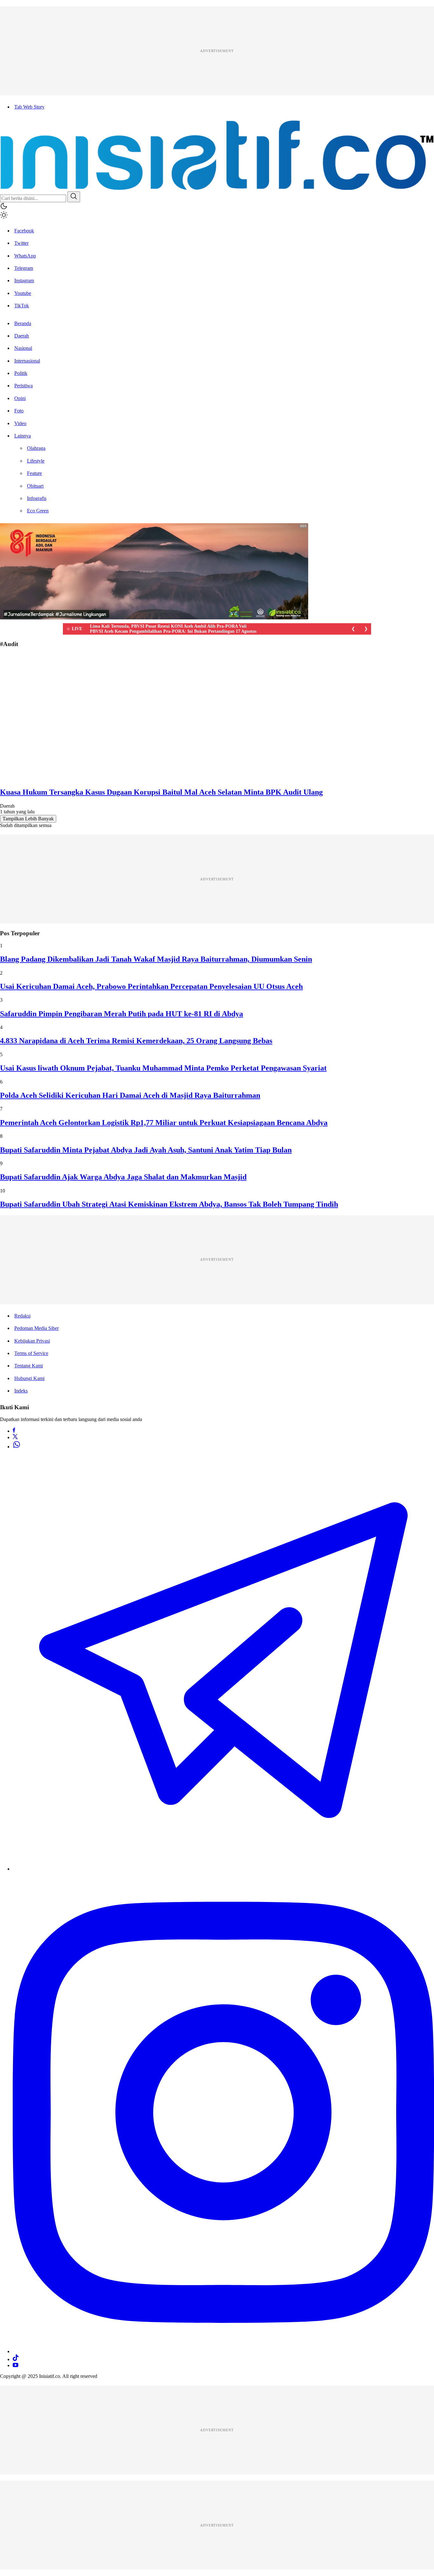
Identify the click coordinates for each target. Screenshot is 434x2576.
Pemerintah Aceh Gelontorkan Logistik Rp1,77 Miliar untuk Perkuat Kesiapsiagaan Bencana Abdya (164, 1123)
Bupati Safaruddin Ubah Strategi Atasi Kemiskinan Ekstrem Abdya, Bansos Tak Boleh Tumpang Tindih (169, 1204)
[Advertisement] (191, 51)
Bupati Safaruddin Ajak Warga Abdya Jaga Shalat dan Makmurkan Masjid (123, 1177)
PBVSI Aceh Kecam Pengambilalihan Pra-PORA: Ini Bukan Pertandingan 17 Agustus (173, 631)
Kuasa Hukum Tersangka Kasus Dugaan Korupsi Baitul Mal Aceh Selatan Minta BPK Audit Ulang (161, 792)
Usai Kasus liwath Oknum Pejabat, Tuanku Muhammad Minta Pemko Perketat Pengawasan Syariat (163, 1068)
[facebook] (14, 1431)
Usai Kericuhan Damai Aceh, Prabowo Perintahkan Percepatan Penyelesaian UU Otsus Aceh (151, 986)
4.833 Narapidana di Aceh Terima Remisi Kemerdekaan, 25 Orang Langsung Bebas (136, 1041)
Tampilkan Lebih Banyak (28, 819)
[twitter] (15, 1437)
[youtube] (16, 2365)
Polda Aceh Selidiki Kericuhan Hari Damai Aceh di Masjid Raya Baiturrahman (130, 1095)
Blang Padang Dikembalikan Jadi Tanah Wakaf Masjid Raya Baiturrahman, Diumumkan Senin (156, 959)
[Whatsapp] (17, 1447)
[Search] (74, 197)
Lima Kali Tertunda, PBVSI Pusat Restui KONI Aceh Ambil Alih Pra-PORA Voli (168, 626)
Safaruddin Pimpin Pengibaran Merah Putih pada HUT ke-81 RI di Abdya (122, 1014)
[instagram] (223, 2351)
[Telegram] (223, 1869)
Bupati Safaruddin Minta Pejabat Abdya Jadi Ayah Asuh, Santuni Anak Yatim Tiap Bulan (146, 1150)
